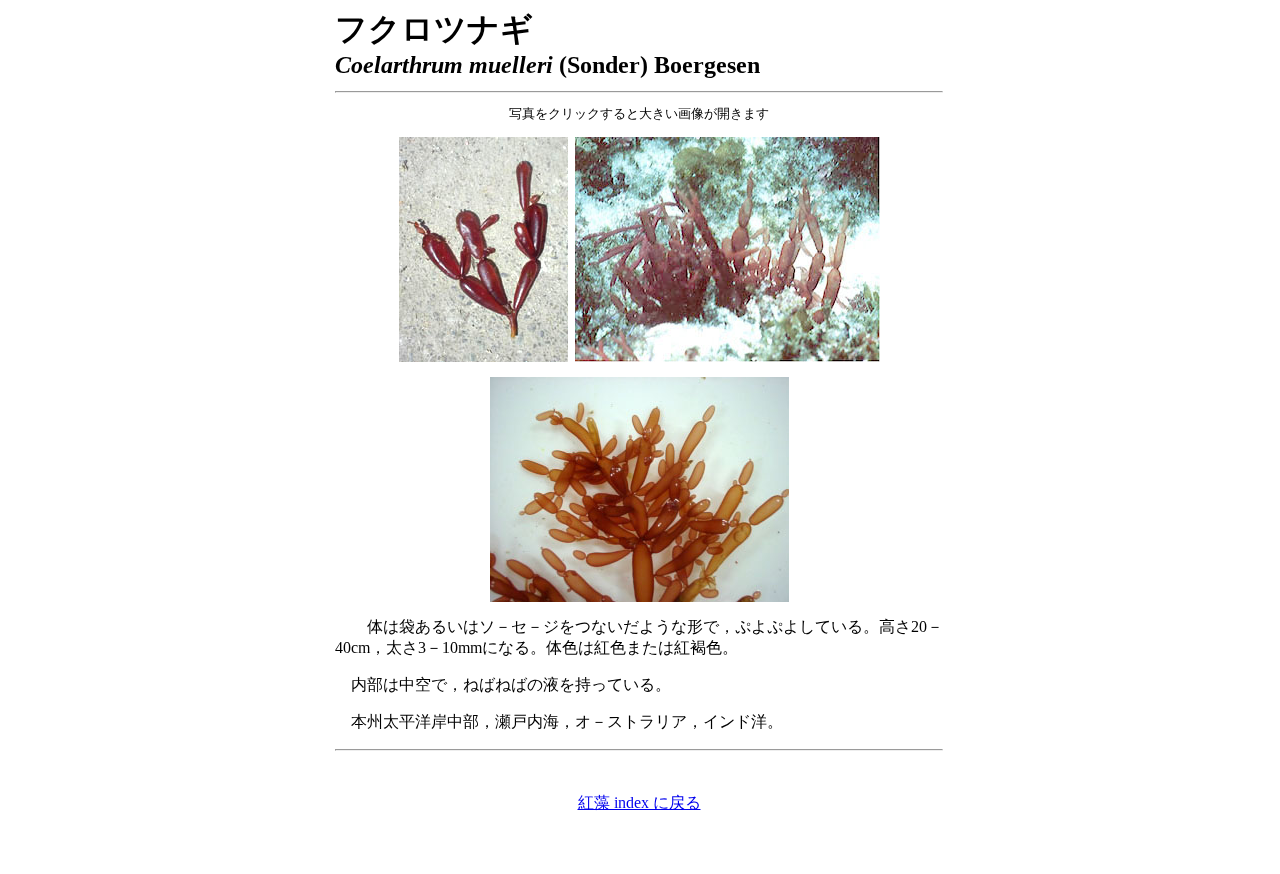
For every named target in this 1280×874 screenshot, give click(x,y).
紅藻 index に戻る (639, 802)
